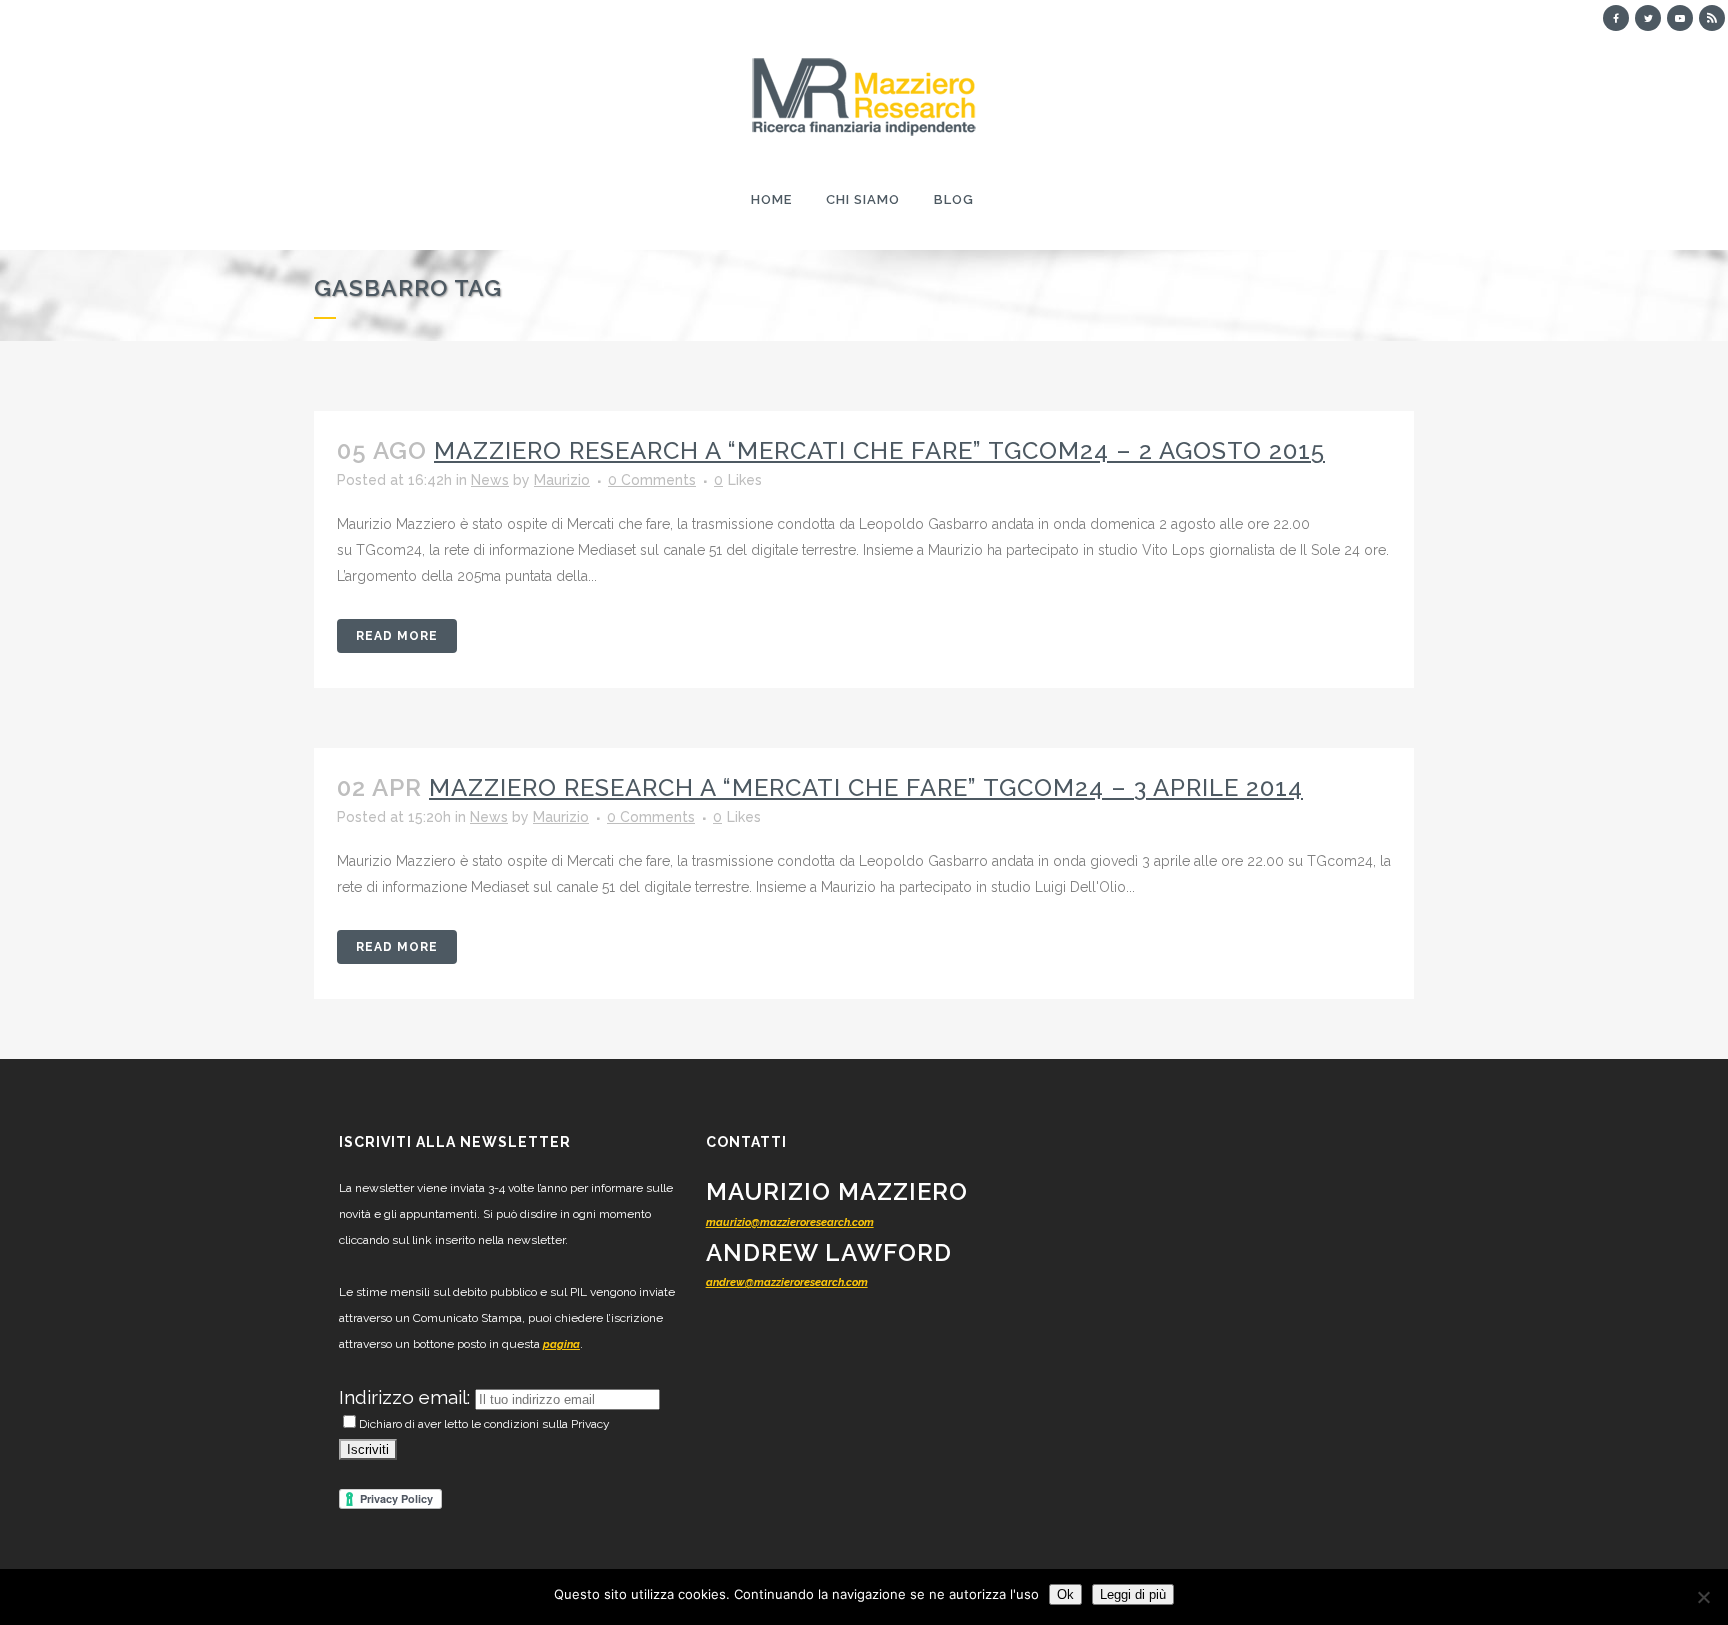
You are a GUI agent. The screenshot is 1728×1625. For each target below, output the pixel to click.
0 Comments (652, 480)
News (490, 480)
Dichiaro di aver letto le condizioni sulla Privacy (484, 1424)
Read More (397, 636)
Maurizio (562, 480)
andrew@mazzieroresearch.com (787, 1282)
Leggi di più (1133, 1594)
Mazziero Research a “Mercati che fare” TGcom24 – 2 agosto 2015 (879, 450)
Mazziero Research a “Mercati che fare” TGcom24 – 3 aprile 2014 (866, 787)
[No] (1703, 1597)
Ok (1065, 1594)
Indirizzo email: (407, 1397)
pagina (561, 1344)
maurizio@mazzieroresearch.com (790, 1222)
